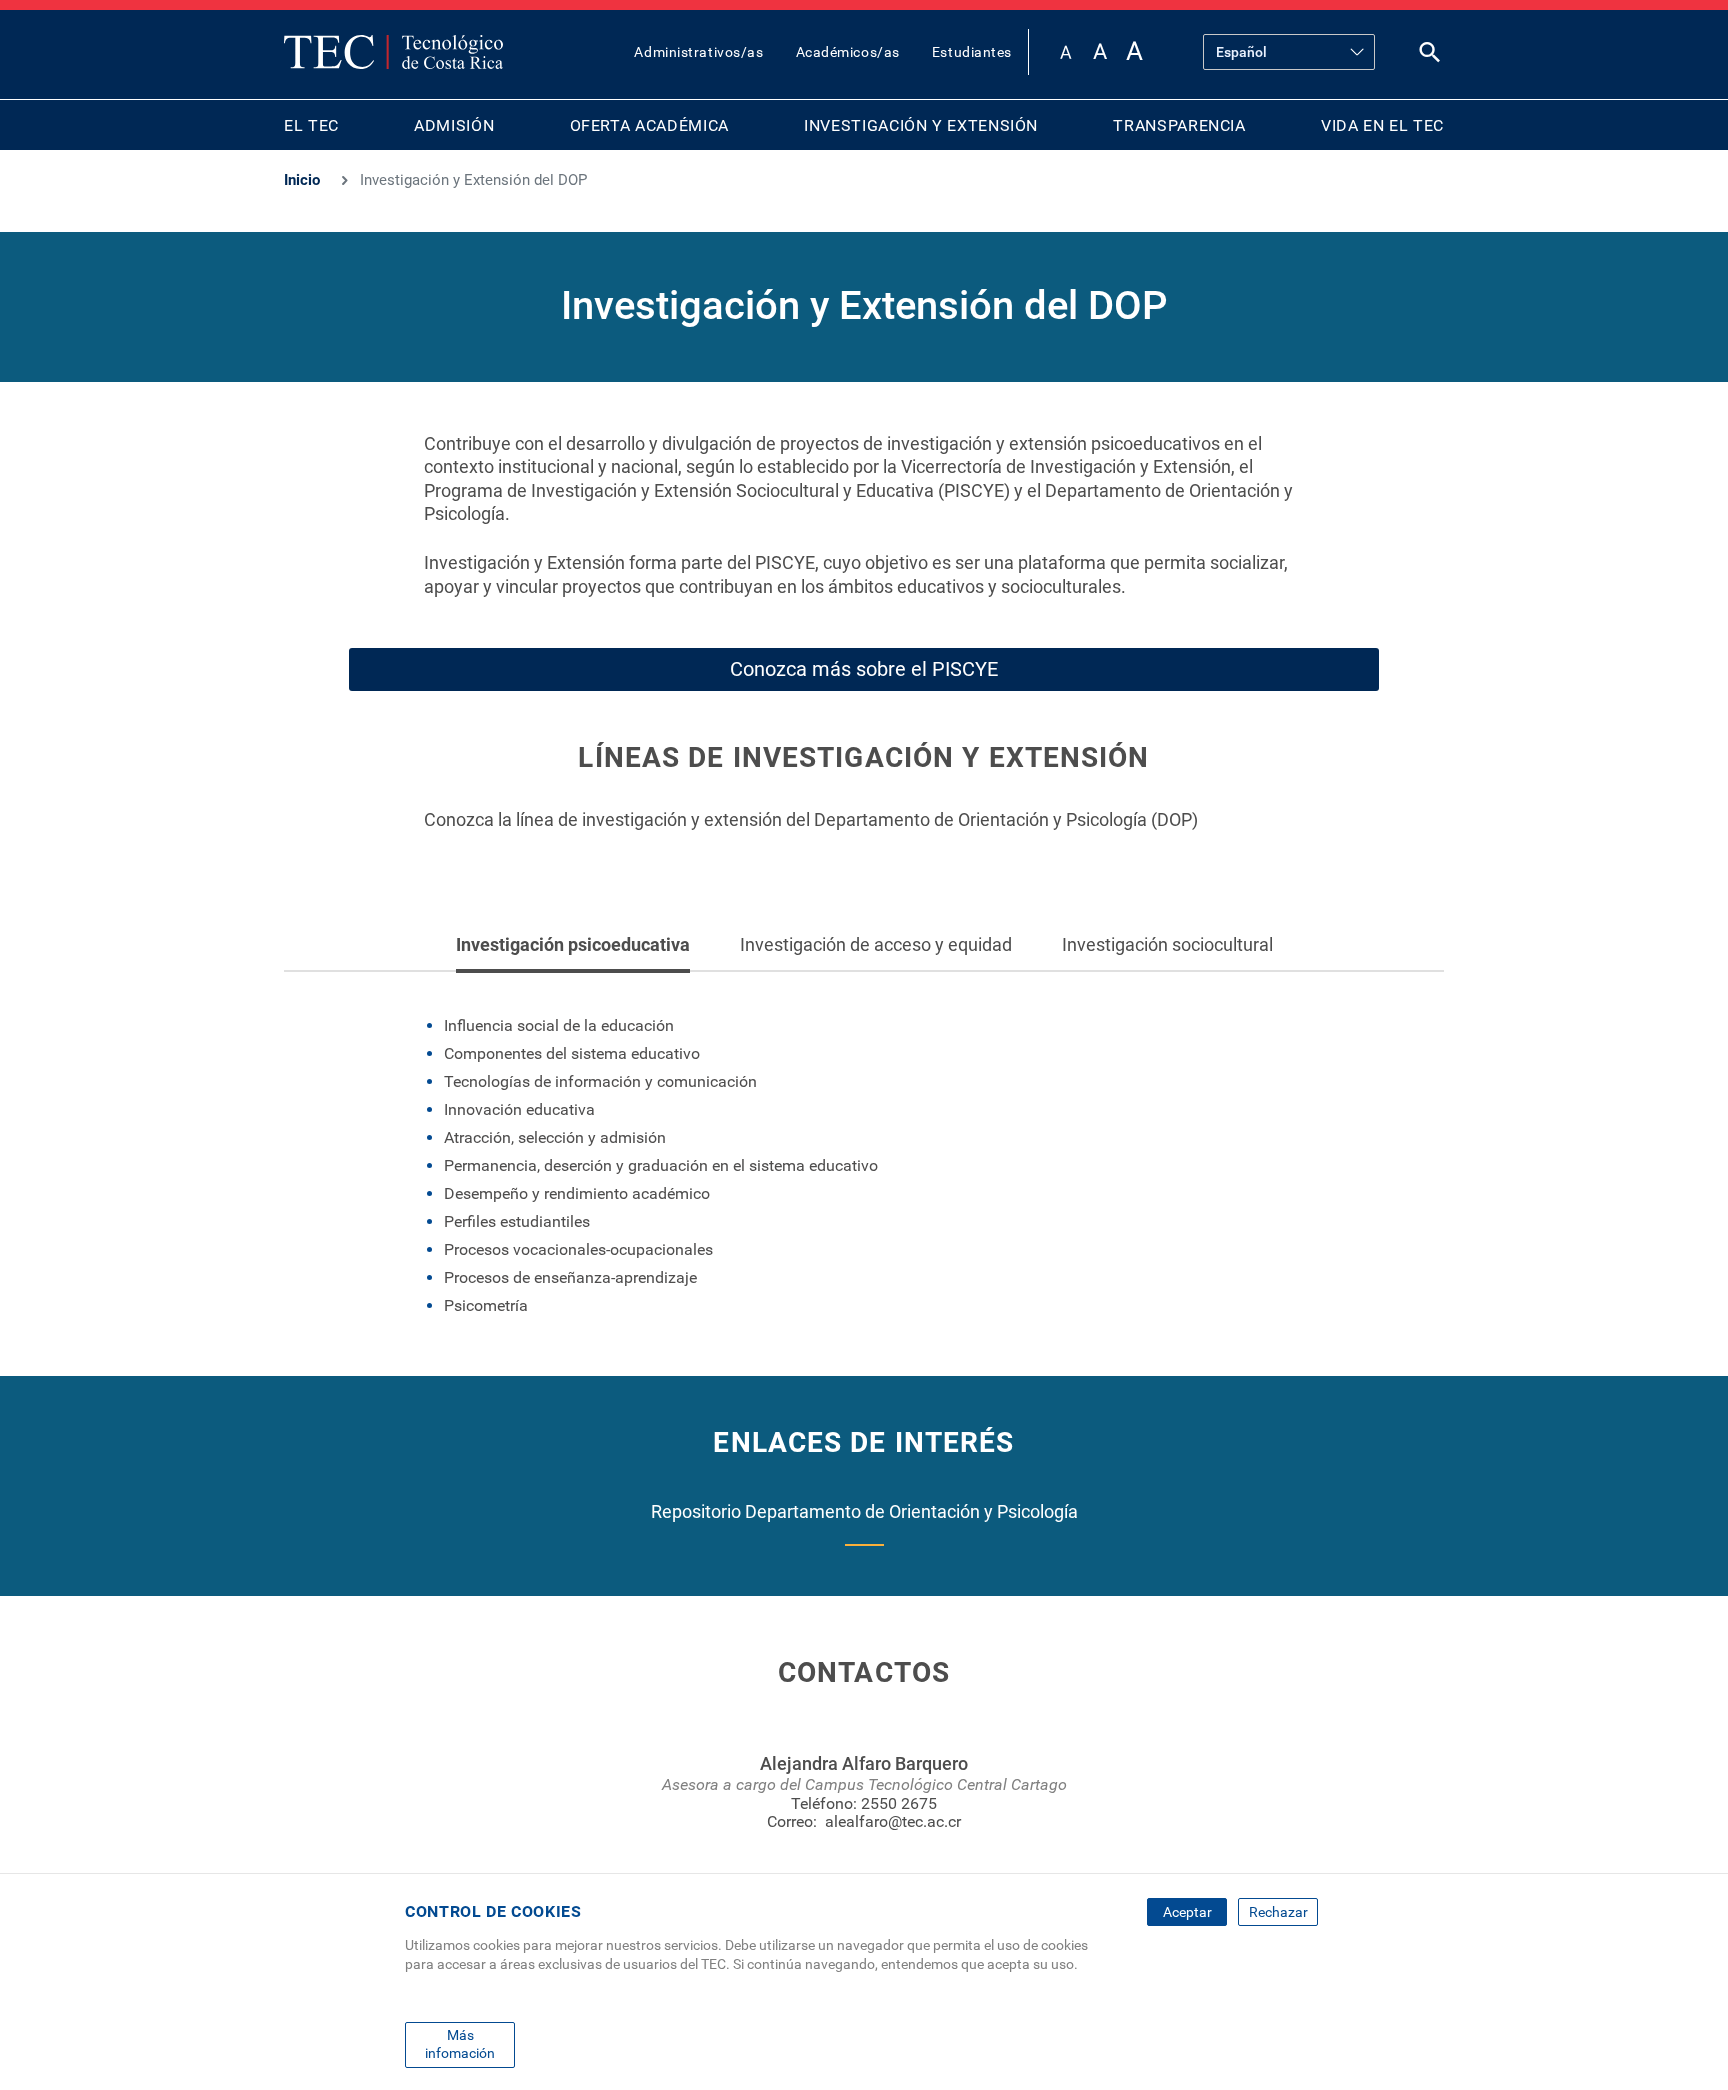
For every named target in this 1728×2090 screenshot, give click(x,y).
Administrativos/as (698, 52)
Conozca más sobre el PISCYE (864, 669)
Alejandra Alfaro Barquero (864, 1763)
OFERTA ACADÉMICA (649, 125)
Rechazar (1278, 1912)
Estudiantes (972, 52)
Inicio (302, 180)
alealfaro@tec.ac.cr (893, 1821)
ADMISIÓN (454, 125)
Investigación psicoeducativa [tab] (573, 944)
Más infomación (460, 2044)
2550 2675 (899, 1803)
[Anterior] (406, 944)
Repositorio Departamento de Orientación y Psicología (864, 1511)
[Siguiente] (1323, 944)
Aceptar (1187, 1912)
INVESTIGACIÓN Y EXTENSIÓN (921, 125)
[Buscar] (1430, 56)
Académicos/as (848, 52)
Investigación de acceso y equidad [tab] (876, 944)
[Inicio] (393, 52)
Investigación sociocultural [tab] (1167, 944)
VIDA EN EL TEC (1382, 125)
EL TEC (311, 125)
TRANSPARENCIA (1179, 125)
